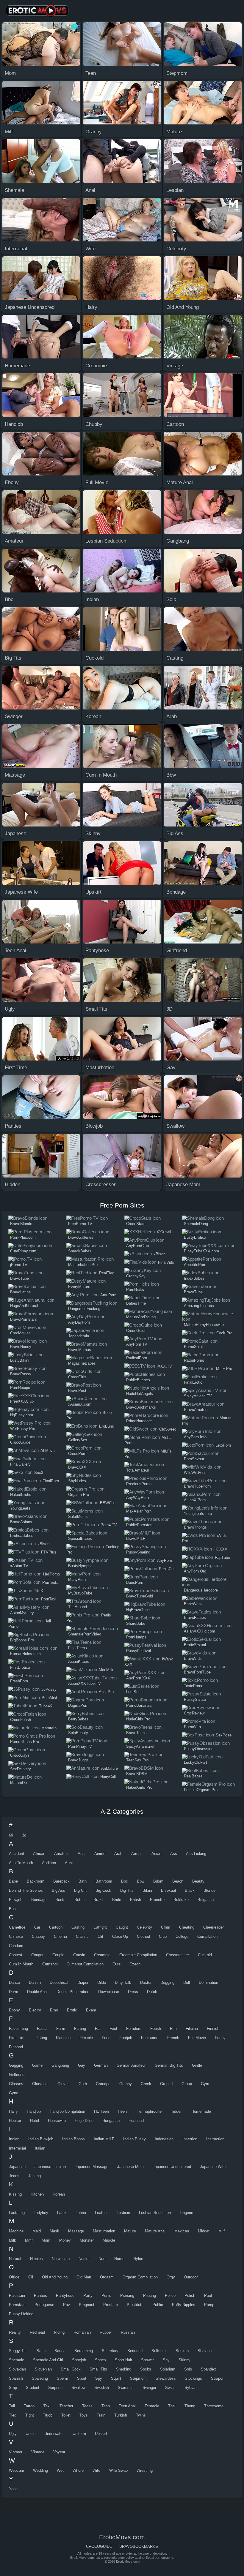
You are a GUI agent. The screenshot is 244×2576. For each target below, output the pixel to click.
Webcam (17, 2470)
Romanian (82, 2332)
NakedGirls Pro (139, 1787)
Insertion (190, 2139)
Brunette (157, 1900)
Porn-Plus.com (23, 1237)
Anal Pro (106, 1692)
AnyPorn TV (137, 1344)
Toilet (66, 2415)
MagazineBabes (82, 1363)
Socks (146, 2369)
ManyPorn (77, 1579)
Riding (59, 2332)
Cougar (37, 1955)
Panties (40, 2296)
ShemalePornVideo (85, 1634)
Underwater (54, 2434)
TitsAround (78, 1607)
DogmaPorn (78, 1705)
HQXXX (220, 1549)
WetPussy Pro (23, 1429)
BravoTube (19, 1278)
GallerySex (78, 1440)
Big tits (127, 1890)
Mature (130, 2231)
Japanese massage (91, 2167)
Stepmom (138, 2378)
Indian (14, 2139)
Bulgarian (206, 1900)
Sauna (60, 2351)
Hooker (15, 2121)
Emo (54, 2010)
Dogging (167, 1982)
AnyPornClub (137, 1246)
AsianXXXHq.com (200, 1631)
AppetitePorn (195, 1265)
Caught (122, 1927)
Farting (80, 2029)
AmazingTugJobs (199, 1306)
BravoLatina (20, 1292)
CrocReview (194, 1713)
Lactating (17, 2213)
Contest (16, 1955)
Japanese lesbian (50, 2167)
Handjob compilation (67, 2111)
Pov (67, 2305)
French (173, 2038)
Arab (118, 1854)
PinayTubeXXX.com (201, 1251)
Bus (12, 1909)
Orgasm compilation (140, 2277)
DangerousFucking (84, 1309)
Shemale (17, 2360)
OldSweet (168, 1429)
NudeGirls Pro (138, 1719)
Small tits (98, 2369)
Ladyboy (41, 2213)
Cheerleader (213, 1927)
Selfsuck (159, 2351)
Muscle (109, 2240)
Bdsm (158, 1881)
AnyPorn (165, 1560)
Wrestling (145, 2470)
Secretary (110, 2351)
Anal (82, 1854)
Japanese (17, 2167)
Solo (188, 2369)
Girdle (197, 2065)
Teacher (66, 2406)
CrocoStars (136, 1224)
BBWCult (108, 1503)
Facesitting (18, 2029)
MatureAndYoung (141, 1317)
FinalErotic (193, 1382)
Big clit (80, 1890)
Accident (17, 1854)
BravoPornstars (24, 1319)
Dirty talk (123, 1982)
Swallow (78, 2388)
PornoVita (192, 1727)
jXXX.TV (164, 1366)
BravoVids (193, 1658)
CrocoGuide (20, 1442)
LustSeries (135, 1692)
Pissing (150, 2296)
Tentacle (152, 2406)
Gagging (16, 2065)
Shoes (100, 2360)
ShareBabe (136, 1623)
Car (37, 1927)
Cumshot (50, 1964)
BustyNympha (80, 1566)
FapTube (222, 1558)
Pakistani (17, 2296)
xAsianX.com (80, 1404)
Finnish (213, 2029)
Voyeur (59, 2452)
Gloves (64, 2084)
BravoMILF (136, 1539)
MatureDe (18, 1783)
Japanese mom (130, 2167)
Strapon (218, 2378)
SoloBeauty (78, 1733)
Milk (12, 2240)
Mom (46, 2240)
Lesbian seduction (155, 2213)
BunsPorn (135, 1582)
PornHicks (135, 1290)
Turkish (121, 2415)
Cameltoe (17, 1927)
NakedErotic (21, 1495)
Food (106, 2038)
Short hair (123, 2360)
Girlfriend (17, 2075)
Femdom (134, 2029)
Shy (166, 2360)
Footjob (126, 2038)
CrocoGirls (77, 1377)
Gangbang (60, 2065)
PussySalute (195, 1699)
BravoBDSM (137, 1774)
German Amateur (131, 2065)
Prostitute (135, 2305)
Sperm (62, 2378)
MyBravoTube (80, 1593)
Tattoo (29, 2406)
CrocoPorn (77, 1454)
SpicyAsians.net (140, 1746)
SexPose (224, 1735)
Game (37, 2065)
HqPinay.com (22, 1415)
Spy (99, 2378)
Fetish (156, 2029)
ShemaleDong (196, 1224)
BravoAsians (21, 1522)
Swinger (149, 2388)
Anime (100, 1854)
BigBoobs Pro (22, 1640)
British (136, 1900)
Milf (222, 2231)
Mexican (182, 2231)
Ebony (14, 2010)
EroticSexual (195, 1645)
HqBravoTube (138, 1610)
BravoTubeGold (140, 1596)
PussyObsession (199, 1749)
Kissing (15, 2194)
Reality (15, 2332)
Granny (126, 2084)
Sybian (190, 2388)
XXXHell (164, 1232)
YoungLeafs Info (198, 1514)
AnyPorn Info (195, 1437)
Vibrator (16, 2452)
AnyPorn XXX (138, 1678)
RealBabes (193, 1776)
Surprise (55, 2388)
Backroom (36, 1881)
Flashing (63, 2038)
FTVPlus (49, 1552)
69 (11, 1835)
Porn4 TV (109, 1525)
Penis (106, 2296)
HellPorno (51, 1574)
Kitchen (37, 2194)
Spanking (40, 2378)
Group (187, 2084)
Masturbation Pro (83, 1265)
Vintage (38, 2452)
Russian (128, 2332)
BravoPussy (21, 1374)
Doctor (146, 1982)
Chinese (16, 1936)
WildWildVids (195, 1473)
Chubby (38, 1936)
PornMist (49, 1698)
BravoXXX (77, 1467)
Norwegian (61, 2259)
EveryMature (79, 1287)
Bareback (61, 1881)
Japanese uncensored (172, 2167)
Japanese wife (213, 2167)
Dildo (102, 1982)
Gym (205, 2084)
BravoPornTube (197, 1672)
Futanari (16, 2047)
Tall (12, 2406)
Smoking (124, 2369)
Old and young (55, 2277)
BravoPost (77, 1391)
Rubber (106, 2332)
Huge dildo (84, 2121)
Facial (42, 2029)
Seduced (135, 2351)
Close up (120, 1936)
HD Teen (101, 2111)
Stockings (193, 2378)
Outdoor (191, 2277)
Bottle (79, 1900)
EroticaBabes (22, 1536)
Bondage (39, 1900)
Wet (60, 2470)
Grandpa (103, 2084)
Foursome (150, 2038)
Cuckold (205, 1955)
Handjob (34, 2111)
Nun (102, 2259)
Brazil (98, 1900)
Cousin (79, 1955)
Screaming (84, 2351)
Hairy (13, 2111)
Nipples (36, 2259)
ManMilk (106, 1670)
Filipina (192, 2029)
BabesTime (136, 1303)
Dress (133, 1992)
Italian (40, 2148)
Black (190, 1890)
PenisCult (167, 1569)
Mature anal (155, 2231)
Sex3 (39, 1473)
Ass (174, 1854)
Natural (15, 2259)
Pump (209, 2305)
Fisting (41, 2038)
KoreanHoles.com (25, 1654)
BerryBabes (78, 1719)
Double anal (37, 1992)
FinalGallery (20, 1464)
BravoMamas (80, 1350)
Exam (91, 2010)
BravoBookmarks (141, 1407)
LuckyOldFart (195, 1762)
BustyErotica (195, 1237)
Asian (156, 1854)
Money (65, 2240)
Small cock (71, 2369)
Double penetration (73, 1992)
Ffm (173, 2029)
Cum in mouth (21, 1964)
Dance (14, 1982)
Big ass (58, 1890)
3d (24, 1835)
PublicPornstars (140, 1525)
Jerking (35, 2176)
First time (18, 2038)
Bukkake (181, 1900)
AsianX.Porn (195, 1500)
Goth (83, 2084)
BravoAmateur (196, 1410)
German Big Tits (169, 2065)
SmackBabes (80, 1251)
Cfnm (166, 1927)
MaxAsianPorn (139, 1511)
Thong (190, 2406)
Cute (116, 1964)
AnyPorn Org (195, 1571)
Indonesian (164, 2139)
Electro (35, 2010)
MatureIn (49, 1728)
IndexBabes (194, 1278)
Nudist (84, 2259)
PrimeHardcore (139, 1421)
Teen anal (127, 2406)
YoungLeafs (20, 1508)
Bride (117, 1900)
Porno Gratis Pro (25, 1742)
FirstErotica (20, 1667)
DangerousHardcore (201, 1590)
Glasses (16, 2084)
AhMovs (48, 1451)
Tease (87, 2406)
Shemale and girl (48, 2360)
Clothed (143, 1936)
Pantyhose (65, 2296)
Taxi (47, 2406)
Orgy (171, 2277)
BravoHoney (21, 1347)
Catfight (100, 1927)
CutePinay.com (23, 1251)
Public (158, 2305)
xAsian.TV (19, 1566)
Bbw (141, 1881)
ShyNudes (77, 1481)
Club (163, 1936)
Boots (60, 1900)
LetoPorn (223, 1445)
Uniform (79, 2434)
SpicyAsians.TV (198, 1396)
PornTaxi (49, 1599)
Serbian (182, 2351)
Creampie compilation (138, 1955)
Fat (98, 2029)
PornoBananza (139, 1705)
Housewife (57, 2121)
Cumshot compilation (85, 1964)
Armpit (137, 1854)
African (39, 1854)
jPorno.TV (19, 1265)
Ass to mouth (21, 1863)
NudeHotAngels (140, 1394)
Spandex (208, 2369)
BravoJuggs (78, 1760)
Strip (13, 2388)
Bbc (125, 1881)
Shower (147, 2360)
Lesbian (123, 2213)
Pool (208, 2296)
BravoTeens (136, 1733)
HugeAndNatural (24, 1306)
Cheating (187, 1927)
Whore (78, 2470)
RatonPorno (194, 1360)
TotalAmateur (138, 1470)
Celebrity (144, 1927)
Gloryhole (40, 2084)
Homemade (201, 2111)
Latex (62, 2213)
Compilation (207, 1936)
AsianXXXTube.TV (85, 1683)
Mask (54, 2231)
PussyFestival (139, 1651)
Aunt (69, 1863)
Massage (76, 2231)
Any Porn (108, 1295)
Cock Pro (224, 1333)
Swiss (170, 2388)
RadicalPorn (137, 1358)
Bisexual (168, 1890)
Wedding (40, 2470)
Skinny (184, 2360)
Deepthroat (59, 1982)
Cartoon (56, 1927)
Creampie (102, 1955)
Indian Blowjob (41, 2139)
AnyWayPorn (137, 1498)
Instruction (215, 2139)
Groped (166, 2084)
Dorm (14, 1992)
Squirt (116, 2378)
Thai (172, 2406)
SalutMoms (78, 1517)
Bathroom (104, 1881)
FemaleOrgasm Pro (201, 1790)
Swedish (102, 2388)
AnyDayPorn (79, 1322)
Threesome (214, 2406)
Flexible (86, 2038)
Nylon (138, 2259)
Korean (59, 2194)
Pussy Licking (21, 2314)
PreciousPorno (139, 1484)
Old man (84, 2277)
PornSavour (194, 1459)
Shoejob (79, 2360)
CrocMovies (20, 1333)
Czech (135, 1964)
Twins (141, 2415)
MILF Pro (224, 1369)
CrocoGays (20, 1755)
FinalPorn (51, 1481)
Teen (106, 2406)
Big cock (103, 1890)
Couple (58, 1955)
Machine (16, 2231)
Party (88, 2296)
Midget (204, 2231)
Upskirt (101, 2434)
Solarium (168, 2369)
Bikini (147, 1890)
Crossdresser (177, 1955)
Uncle (30, 2434)
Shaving (205, 2351)
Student (33, 2388)
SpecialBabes (80, 1539)
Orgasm (107, 2277)
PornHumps (136, 1637)
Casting (78, 1927)
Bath (83, 1881)
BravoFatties (195, 1617)
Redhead (37, 2332)
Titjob (48, 2415)
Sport (82, 2378)
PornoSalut (193, 1347)
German (101, 2065)
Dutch (152, 1992)
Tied (13, 2415)
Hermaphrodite (149, 2111)
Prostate (111, 2305)
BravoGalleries (81, 1237)
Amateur (61, 1854)
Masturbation (104, 2231)
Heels (123, 2111)
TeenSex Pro (137, 1760)
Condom (16, 1946)
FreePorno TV (80, 1224)
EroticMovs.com (37, 10)
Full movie (197, 2038)
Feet (113, 2029)
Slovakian (17, 2369)
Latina (81, 2213)
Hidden (176, 2111)
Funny (220, 2038)
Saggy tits (18, 2351)
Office (14, 2277)
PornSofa (50, 1582)
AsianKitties (79, 1661)
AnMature (110, 1768)
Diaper (83, 1982)
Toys (84, 2415)
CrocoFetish (21, 1720)
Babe (13, 1881)
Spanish (16, 2378)
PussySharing (138, 1552)
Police (170, 2296)
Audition (49, 1863)
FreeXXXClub (22, 1401)
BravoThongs (195, 1527)
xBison (43, 1544)
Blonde (209, 1890)
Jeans (14, 2176)
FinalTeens (78, 1648)
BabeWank (193, 1604)
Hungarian (111, 2121)
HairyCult (108, 1777)
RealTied (107, 1273)
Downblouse (109, 1992)
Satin (41, 2351)
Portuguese (44, 2305)
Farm (61, 2029)
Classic (82, 1936)
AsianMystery (22, 1613)
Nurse (119, 2259)
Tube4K (46, 1706)
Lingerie (186, 2213)
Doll (187, 1982)
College (182, 1936)
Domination (208, 1982)
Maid (37, 2231)
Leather (101, 2213)
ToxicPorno (194, 1686)
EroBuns (107, 1426)
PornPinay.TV (80, 1746)
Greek (146, 2084)
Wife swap (118, 2470)
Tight (30, 2415)
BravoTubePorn (197, 1486)
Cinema (60, 1936)
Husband (136, 2121)
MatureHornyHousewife (204, 1325)
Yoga (13, 2489)
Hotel (35, 2121)
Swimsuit (126, 2388)
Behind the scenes (26, 1890)
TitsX (39, 1591)
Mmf (29, 2240)
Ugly (13, 2434)
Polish (190, 2296)
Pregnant (87, 2305)
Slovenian (43, 2369)
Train (101, 2415)
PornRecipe (20, 1388)
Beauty (198, 1881)
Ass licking (196, 1854)
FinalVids (166, 1262)
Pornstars (17, 2305)
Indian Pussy (134, 2139)
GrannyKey (136, 1276)
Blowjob (16, 1900)
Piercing (127, 2296)
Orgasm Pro (79, 1495)
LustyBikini (20, 1360)
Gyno (14, 2093)
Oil (31, 2277)
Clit (100, 1936)
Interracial (17, 2148)
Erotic (72, 2010)
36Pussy (49, 1689)
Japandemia (79, 1336)
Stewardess (166, 2378)
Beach (178, 1881)
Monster (87, 2240)
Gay (82, 2065)
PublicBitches (138, 1380)
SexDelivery (21, 1769)
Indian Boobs (73, 2139)
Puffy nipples (184, 2305)
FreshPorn (19, 1681)
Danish (35, 1982)
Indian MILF (104, 2139)
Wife (96, 2470)
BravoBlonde (21, 1224)
